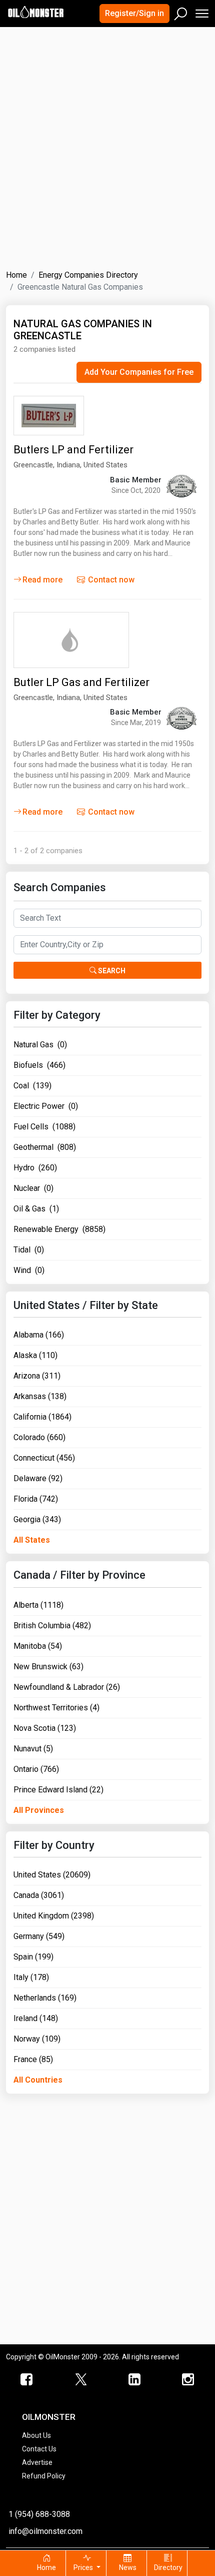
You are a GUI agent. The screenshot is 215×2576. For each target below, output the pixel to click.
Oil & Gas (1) (36, 1209)
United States (105, 465)
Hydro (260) (35, 1168)
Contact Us (39, 2449)
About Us (36, 2435)
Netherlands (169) (45, 1998)
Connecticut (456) (44, 1458)
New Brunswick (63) (48, 1667)
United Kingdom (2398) (54, 1916)
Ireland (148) (36, 2018)
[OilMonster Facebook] (27, 2380)
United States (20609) (52, 1875)
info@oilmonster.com (45, 2531)
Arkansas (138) (40, 1396)
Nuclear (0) (33, 1188)
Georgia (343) (37, 1519)
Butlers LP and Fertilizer (73, 450)
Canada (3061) (39, 1895)
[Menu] (201, 11)
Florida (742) (36, 1499)
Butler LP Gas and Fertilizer (81, 682)
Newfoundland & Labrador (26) (67, 1687)
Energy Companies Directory (88, 275)
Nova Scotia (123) (45, 1728)
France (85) (33, 2059)
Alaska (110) (35, 1355)
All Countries (38, 2080)
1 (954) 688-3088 (39, 2514)
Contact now (110, 580)
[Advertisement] (107, 142)
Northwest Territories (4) (56, 1708)
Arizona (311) (37, 1376)
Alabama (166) (39, 1335)
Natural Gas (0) (40, 1045)
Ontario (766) (36, 1769)
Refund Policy (44, 2476)
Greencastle (33, 465)
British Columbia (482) (52, 1626)
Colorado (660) (39, 1437)
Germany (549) (39, 1936)
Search (111, 971)
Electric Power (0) (46, 1106)
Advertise (37, 2462)
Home (16, 275)
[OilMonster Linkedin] (134, 2380)
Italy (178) (31, 1977)
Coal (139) (32, 1086)
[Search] (181, 12)
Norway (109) (37, 2039)
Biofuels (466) (39, 1065)
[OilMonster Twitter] (81, 2380)
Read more (42, 580)
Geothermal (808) (45, 1147)
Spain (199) (33, 1957)
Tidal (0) (29, 1250)
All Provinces (39, 1810)
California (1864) (42, 1417)
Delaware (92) (38, 1478)
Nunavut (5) (33, 1749)
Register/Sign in (134, 13)
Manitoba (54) (38, 1646)
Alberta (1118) (38, 1605)
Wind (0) (29, 1270)
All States (32, 1540)
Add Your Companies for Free (139, 372)
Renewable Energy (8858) (59, 1229)
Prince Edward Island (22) (58, 1790)
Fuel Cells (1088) (44, 1127)
